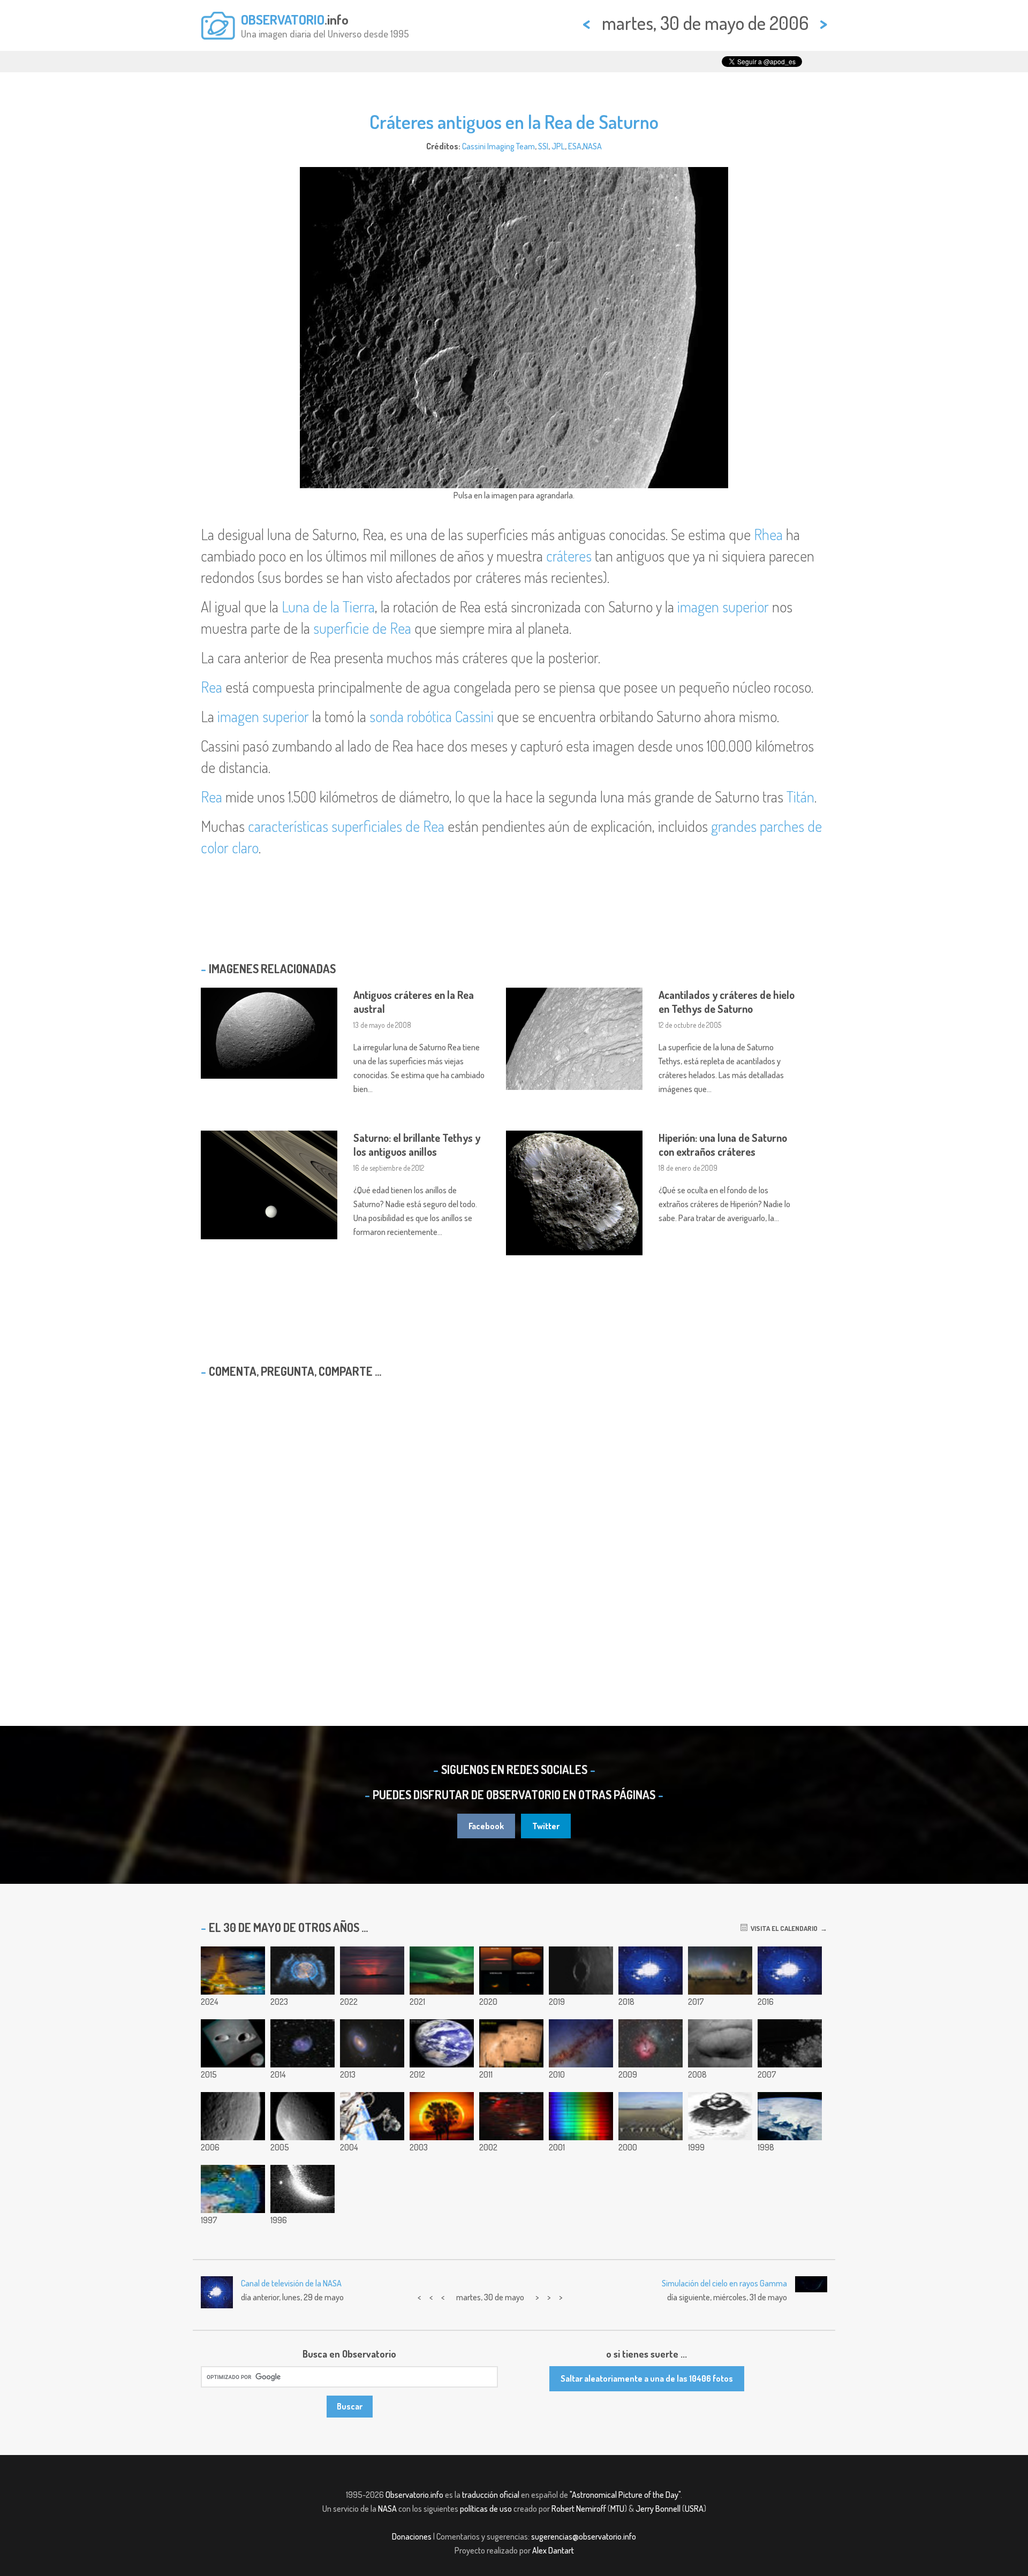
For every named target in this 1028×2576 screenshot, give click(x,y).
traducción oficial (491, 2495)
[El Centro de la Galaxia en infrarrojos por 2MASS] (581, 2043)
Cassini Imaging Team (498, 146)
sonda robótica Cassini (432, 716)
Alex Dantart (553, 2550)
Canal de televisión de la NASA (291, 2283)
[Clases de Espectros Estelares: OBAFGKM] (581, 2116)
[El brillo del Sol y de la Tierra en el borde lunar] (303, 2189)
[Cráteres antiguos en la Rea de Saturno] (233, 2116)
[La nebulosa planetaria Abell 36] (303, 2043)
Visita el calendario (783, 1928)
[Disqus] (514, 1524)
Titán (800, 797)
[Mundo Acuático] (790, 2116)
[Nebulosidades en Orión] (511, 2116)
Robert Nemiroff (579, 2509)
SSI (543, 146)
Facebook (486, 1826)
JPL (558, 146)
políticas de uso (486, 2509)
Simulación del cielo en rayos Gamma (724, 2283)
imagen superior (723, 607)
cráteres (569, 556)
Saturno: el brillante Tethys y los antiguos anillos (417, 1145)
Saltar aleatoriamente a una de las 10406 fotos (647, 2378)
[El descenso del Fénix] (720, 2043)
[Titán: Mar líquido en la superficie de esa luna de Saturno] (790, 2043)
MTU (617, 2509)
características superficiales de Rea (346, 826)
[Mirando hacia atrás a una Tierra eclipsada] (442, 2043)
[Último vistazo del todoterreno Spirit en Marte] (511, 2043)
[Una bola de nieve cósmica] (233, 2189)
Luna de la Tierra (328, 607)
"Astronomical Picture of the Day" (625, 2495)
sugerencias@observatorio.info (584, 2536)
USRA (694, 2509)
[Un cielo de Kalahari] (720, 1971)
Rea (211, 687)
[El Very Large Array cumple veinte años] (651, 2116)
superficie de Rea (362, 628)
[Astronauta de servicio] (372, 2116)
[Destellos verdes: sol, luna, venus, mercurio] (511, 1971)
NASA (592, 146)
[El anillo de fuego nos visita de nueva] (442, 2116)
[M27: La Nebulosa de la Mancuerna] (303, 1971)
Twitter (546, 1826)
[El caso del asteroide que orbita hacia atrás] (651, 1971)
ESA (575, 146)
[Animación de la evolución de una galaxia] (790, 1971)
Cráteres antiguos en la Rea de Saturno (514, 122)
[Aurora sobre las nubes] (442, 1971)
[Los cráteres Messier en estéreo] (233, 2043)
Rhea (768, 534)
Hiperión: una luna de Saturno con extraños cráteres (723, 1145)
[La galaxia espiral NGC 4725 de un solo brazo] (372, 2043)
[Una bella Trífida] (651, 2043)
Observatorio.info (414, 2495)
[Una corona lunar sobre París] (233, 1971)
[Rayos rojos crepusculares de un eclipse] (372, 1971)
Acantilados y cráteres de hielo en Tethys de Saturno (727, 1002)
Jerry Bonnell (658, 2509)
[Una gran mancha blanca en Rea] (303, 2116)
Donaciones (412, 2536)
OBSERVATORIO (283, 19)
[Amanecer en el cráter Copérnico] (581, 1971)
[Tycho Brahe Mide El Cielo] (720, 2116)
